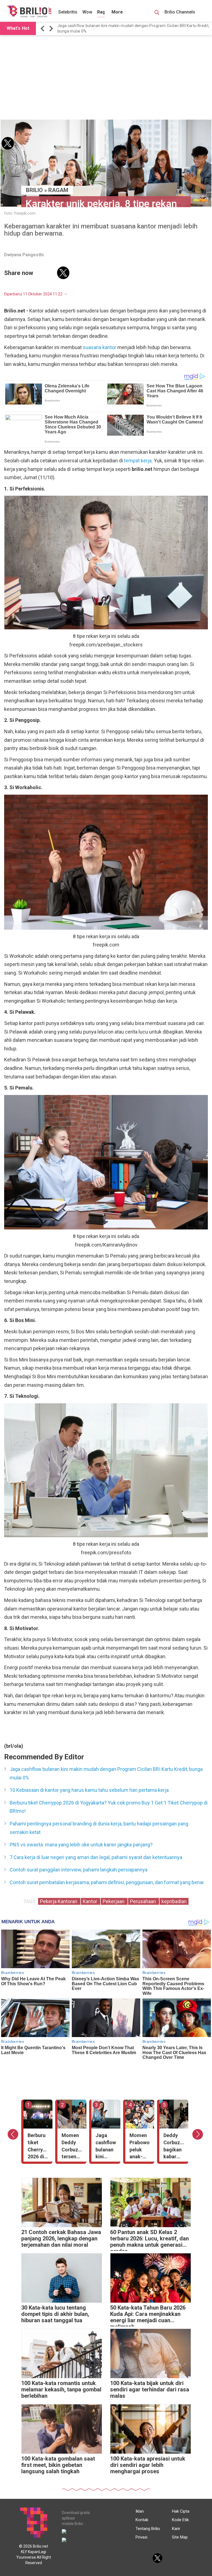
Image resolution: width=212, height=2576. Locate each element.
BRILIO (34, 190)
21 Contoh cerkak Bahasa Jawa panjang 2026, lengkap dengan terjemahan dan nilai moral (61, 2239)
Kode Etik (180, 2520)
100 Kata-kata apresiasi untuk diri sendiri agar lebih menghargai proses (148, 2465)
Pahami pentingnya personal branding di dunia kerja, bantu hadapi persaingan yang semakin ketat (99, 1828)
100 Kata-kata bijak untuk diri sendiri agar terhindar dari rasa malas (150, 2390)
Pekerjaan (114, 1901)
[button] (43, 29)
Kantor (91, 1901)
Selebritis (68, 12)
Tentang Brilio (148, 2529)
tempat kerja (138, 461)
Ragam (104, 12)
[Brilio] (29, 11)
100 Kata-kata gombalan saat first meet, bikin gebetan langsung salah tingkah (58, 2465)
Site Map (180, 2537)
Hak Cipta (181, 2511)
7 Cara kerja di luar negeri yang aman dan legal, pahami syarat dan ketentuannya (96, 1857)
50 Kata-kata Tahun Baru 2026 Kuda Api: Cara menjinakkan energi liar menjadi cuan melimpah (148, 2315)
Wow (87, 12)
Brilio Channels (180, 12)
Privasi (141, 2537)
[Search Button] (157, 13)
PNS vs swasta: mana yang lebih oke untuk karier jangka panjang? (81, 1845)
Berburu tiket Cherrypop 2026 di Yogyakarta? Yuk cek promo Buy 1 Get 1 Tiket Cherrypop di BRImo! (109, 1807)
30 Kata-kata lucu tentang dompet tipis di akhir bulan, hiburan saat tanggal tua (55, 2314)
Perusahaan (144, 1901)
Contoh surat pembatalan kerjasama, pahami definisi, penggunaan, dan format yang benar (107, 1882)
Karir (176, 2529)
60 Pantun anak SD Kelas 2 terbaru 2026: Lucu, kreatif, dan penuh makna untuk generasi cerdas (149, 2240)
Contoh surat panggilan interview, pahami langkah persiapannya (79, 1870)
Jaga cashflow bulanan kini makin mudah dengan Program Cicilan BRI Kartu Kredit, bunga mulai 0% (133, 28)
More (117, 12)
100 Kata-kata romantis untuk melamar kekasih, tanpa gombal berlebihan (61, 2390)
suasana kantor (100, 347)
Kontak (142, 2520)
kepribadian (174, 1901)
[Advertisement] (106, 78)
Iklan (140, 2511)
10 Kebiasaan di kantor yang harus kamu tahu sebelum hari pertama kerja (89, 1790)
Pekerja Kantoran (59, 1901)
